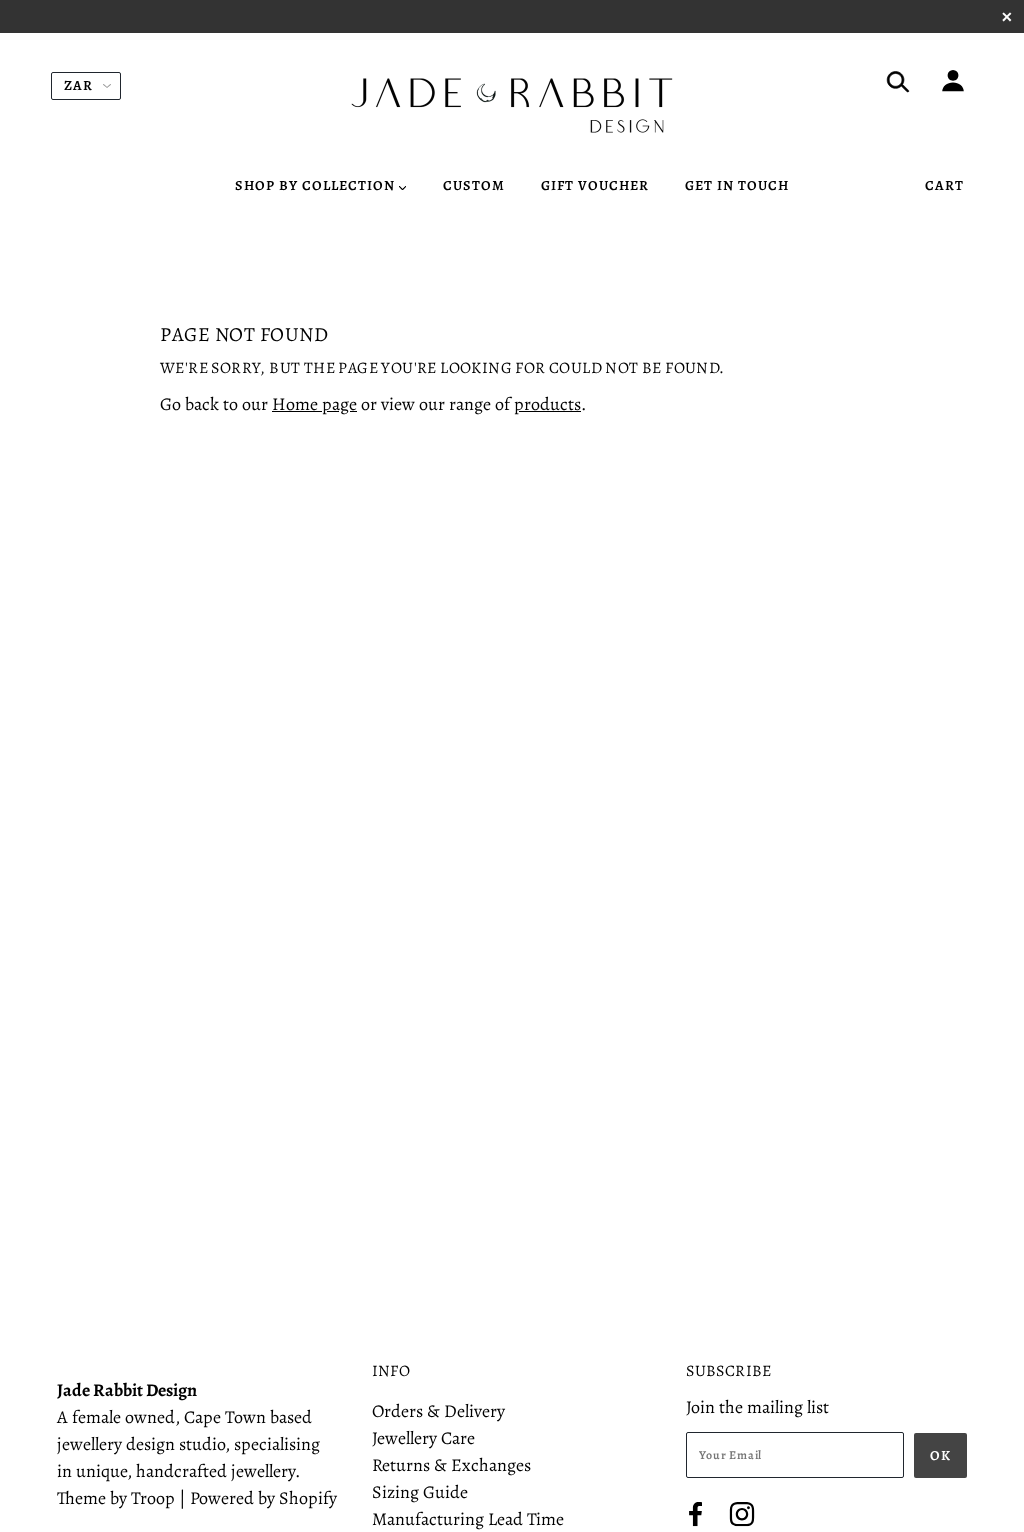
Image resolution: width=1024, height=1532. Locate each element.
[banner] (512, 105)
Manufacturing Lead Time (468, 1519)
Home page (314, 404)
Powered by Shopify (263, 1498)
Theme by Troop (116, 1498)
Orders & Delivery (438, 1411)
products (547, 404)
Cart (944, 185)
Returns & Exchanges (451, 1465)
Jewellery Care (423, 1438)
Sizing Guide (420, 1492)
